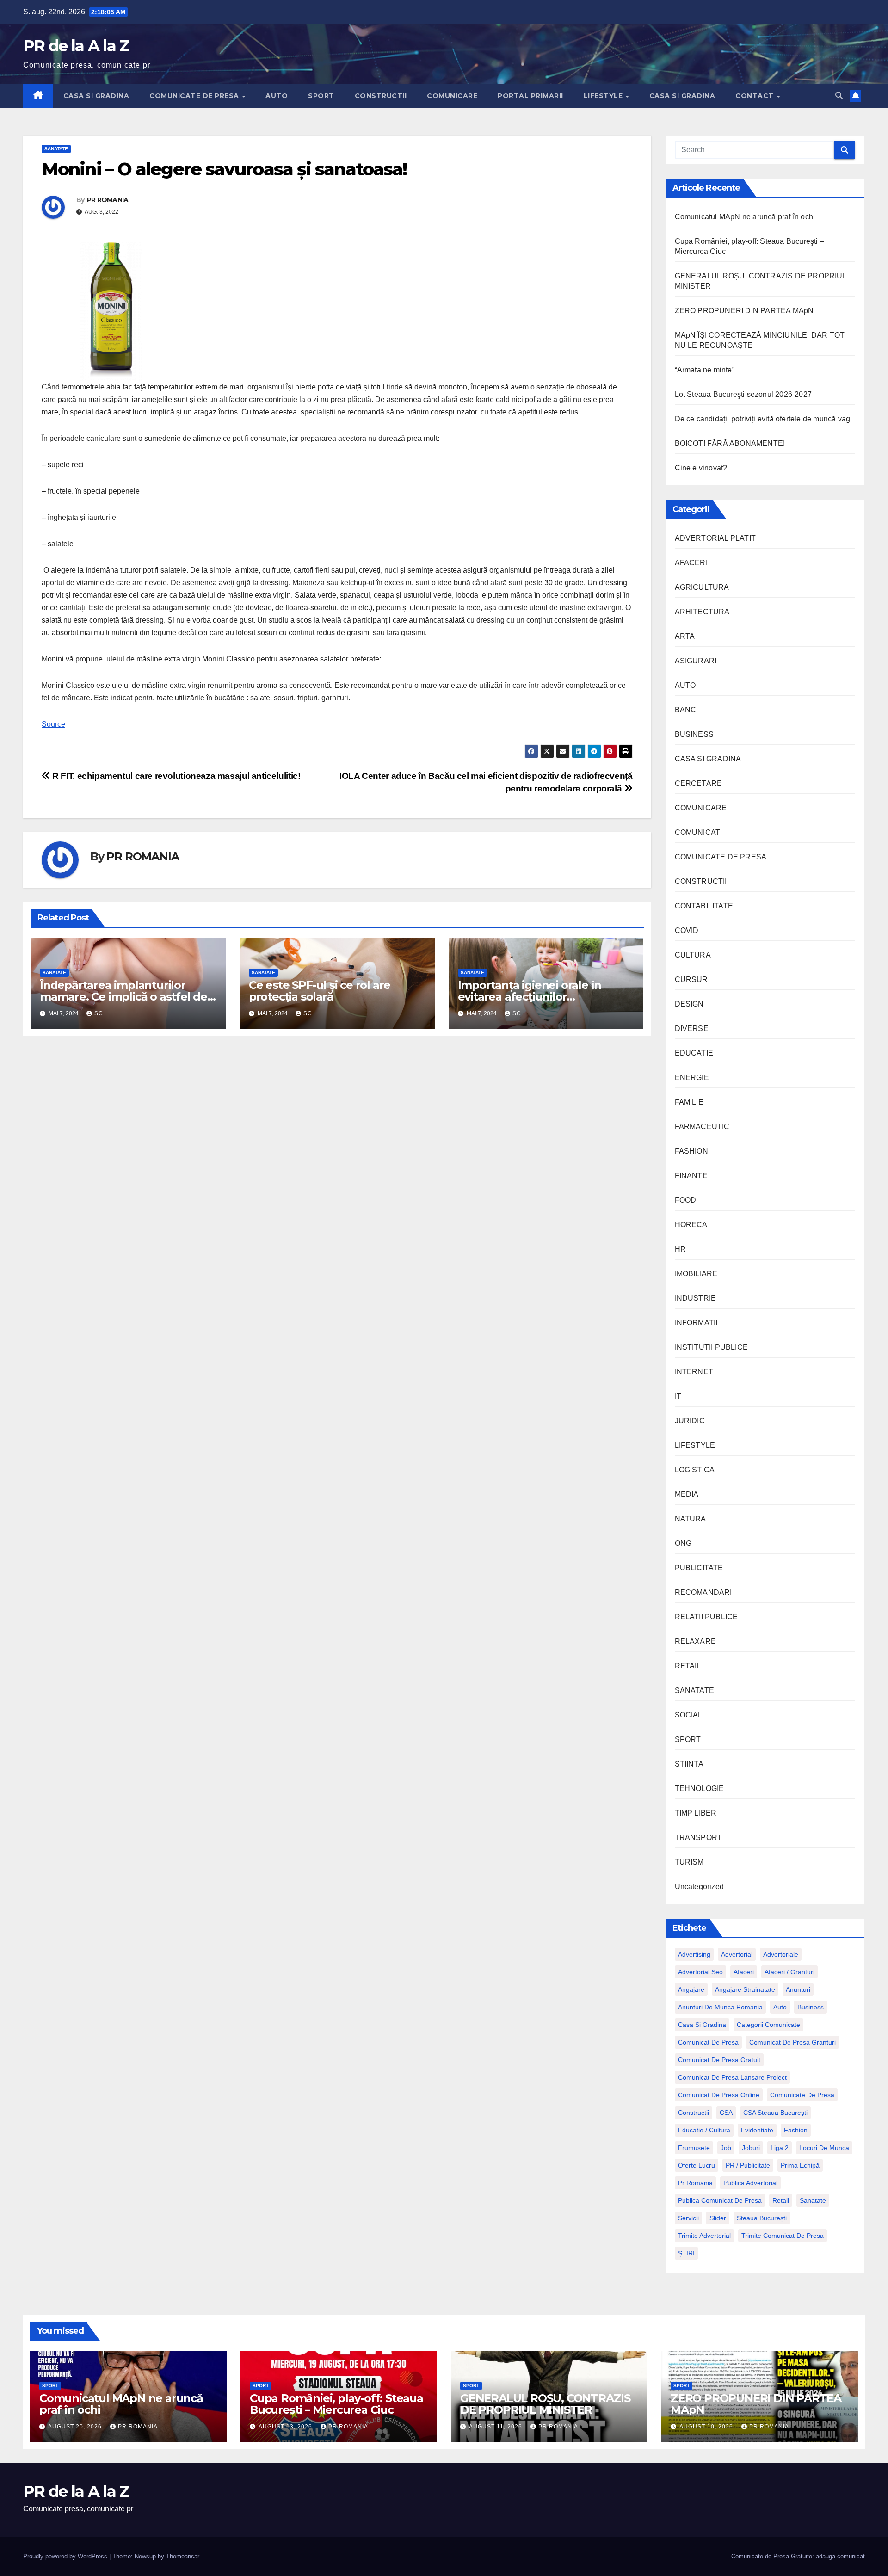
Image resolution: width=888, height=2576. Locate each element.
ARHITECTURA (702, 612)
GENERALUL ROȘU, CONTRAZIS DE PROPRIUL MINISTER (545, 2404)
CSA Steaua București (775, 2113)
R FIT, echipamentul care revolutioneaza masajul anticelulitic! (175, 776)
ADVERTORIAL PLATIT (715, 538)
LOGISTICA (695, 1470)
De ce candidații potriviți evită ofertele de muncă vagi (764, 419)
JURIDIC (690, 1421)
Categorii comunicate (768, 2025)
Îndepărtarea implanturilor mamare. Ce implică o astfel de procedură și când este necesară (128, 997)
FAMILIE (689, 1102)
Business (811, 2007)
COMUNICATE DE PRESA (195, 96)
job (726, 2148)
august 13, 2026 (286, 2427)
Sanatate (813, 2200)
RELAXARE (696, 1641)
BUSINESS (694, 734)
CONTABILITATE (704, 906)
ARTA (685, 636)
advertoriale (781, 1954)
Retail (781, 2200)
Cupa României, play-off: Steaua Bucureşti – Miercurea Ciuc (336, 2404)
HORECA (691, 1225)
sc (99, 1013)
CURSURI (692, 979)
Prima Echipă (800, 2165)
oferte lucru (697, 2165)
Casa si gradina (702, 2025)
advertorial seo (700, 1972)
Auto (780, 2007)
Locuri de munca (824, 2148)
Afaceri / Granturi (789, 1972)
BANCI (687, 710)
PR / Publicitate (748, 2165)
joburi (751, 2148)
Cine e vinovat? (701, 468)
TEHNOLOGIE (700, 1788)
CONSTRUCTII (381, 96)
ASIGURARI (696, 661)
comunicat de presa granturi (792, 2042)
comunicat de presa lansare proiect (732, 2077)
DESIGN (689, 1004)
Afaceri (744, 1972)
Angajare (691, 1989)
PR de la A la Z (76, 46)
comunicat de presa (708, 2042)
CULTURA (693, 955)
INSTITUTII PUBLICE (712, 1347)
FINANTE (691, 1176)
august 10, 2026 (707, 2427)
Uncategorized (700, 1887)
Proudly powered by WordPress (66, 2556)
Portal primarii (530, 96)
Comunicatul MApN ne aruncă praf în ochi (745, 217)
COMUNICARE (452, 96)
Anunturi (798, 1989)
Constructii (694, 2113)
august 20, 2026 (76, 2427)
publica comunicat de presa (720, 2200)
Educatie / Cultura (704, 2130)
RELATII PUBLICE (706, 1617)
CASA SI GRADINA (96, 96)
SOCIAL (689, 1715)
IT (678, 1396)
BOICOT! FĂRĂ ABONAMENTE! (730, 443)
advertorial (737, 1954)
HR (680, 1249)
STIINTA (689, 1764)
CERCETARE (699, 783)
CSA (726, 2113)
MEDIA (687, 1494)
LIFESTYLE (604, 96)
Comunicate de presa (802, 2095)
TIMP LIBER (696, 1813)
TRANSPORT (699, 1838)
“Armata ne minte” (705, 370)
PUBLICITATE (699, 1568)
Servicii (688, 2218)
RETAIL (688, 1666)
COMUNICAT (698, 832)
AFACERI (691, 563)
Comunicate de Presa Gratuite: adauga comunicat (798, 2556)
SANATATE (56, 149)
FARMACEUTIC (702, 1127)
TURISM (689, 1862)
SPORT (321, 96)
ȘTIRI (686, 2253)
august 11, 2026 (496, 2427)
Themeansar (182, 2556)
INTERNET (694, 1372)
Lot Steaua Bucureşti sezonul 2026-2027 (743, 394)
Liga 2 (780, 2148)
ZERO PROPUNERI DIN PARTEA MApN (744, 311)
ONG (683, 1543)
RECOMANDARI (703, 1592)
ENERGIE (692, 1078)
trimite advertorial (704, 2236)
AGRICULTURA (702, 587)
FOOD (686, 1200)
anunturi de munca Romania (720, 2007)
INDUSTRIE (696, 1298)
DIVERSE (692, 1029)
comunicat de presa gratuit (719, 2060)
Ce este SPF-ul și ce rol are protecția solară (320, 991)
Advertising (694, 1954)
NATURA (691, 1519)
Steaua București (762, 2218)
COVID (687, 930)
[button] (839, 96)
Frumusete (694, 2148)
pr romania (695, 2183)
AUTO (277, 96)
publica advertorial (750, 2183)
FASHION (691, 1151)
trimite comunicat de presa (783, 2236)
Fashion (796, 2130)
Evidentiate (757, 2130)
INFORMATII (696, 1323)
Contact (755, 96)
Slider (718, 2218)
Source (53, 724)
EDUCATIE (694, 1053)
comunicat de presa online (719, 2095)
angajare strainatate (745, 1989)
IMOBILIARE (696, 1274)
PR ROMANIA (108, 200)
